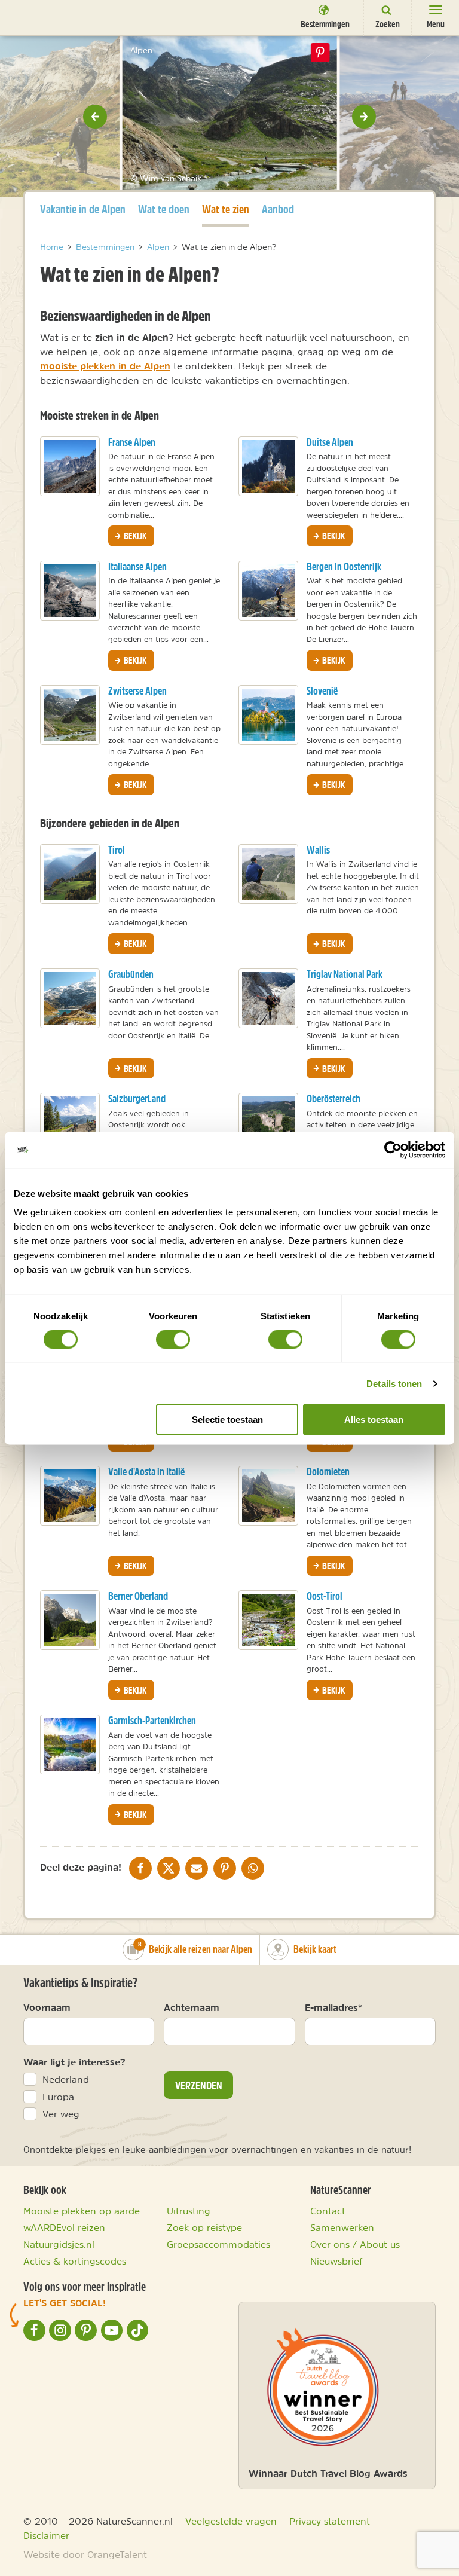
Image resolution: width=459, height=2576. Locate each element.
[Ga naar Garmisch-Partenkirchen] (70, 1744)
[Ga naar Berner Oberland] (70, 1620)
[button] (95, 117)
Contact (328, 2211)
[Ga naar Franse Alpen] (70, 466)
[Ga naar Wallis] (268, 874)
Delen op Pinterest (320, 53)
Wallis (318, 850)
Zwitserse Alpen (137, 691)
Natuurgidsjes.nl (59, 2244)
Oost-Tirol (325, 1596)
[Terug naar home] (31, 17)
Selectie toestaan (227, 1420)
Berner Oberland (138, 1596)
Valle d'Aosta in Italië (146, 1472)
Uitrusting (189, 2211)
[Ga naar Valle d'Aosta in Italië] (70, 1496)
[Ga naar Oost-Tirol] (268, 1620)
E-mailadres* (333, 2007)
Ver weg (61, 2114)
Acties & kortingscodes (75, 2261)
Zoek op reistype (204, 2227)
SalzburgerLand (137, 1098)
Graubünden (131, 974)
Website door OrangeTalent (85, 2554)
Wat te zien (226, 209)
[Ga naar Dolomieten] (268, 1496)
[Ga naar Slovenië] (268, 715)
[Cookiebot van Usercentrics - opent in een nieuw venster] (393, 1150)
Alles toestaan (374, 1420)
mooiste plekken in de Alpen (105, 366)
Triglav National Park (345, 974)
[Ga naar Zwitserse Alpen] (70, 715)
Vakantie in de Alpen (83, 209)
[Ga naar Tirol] (70, 874)
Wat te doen (164, 209)
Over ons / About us (355, 2244)
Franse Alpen (132, 442)
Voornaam (47, 2007)
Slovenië (322, 691)
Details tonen (394, 1383)
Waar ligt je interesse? (74, 2062)
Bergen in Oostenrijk (344, 566)
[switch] (173, 1339)
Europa (58, 2097)
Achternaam (192, 2007)
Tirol (117, 850)
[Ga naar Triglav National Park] (268, 998)
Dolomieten (328, 1472)
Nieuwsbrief (336, 2261)
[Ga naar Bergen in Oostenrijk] (268, 591)
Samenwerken (342, 2227)
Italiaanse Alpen (137, 566)
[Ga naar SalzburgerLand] (70, 1123)
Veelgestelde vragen (231, 2521)
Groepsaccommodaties (218, 2244)
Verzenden (199, 2085)
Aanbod (278, 209)
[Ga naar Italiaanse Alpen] (70, 591)
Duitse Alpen (330, 442)
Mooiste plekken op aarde (82, 2211)
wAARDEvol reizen (64, 2227)
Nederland (66, 2079)
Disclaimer (46, 2535)
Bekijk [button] (134, 536)
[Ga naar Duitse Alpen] (268, 466)
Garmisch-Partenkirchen (152, 1720)
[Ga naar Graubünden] (70, 998)
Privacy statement (330, 2521)
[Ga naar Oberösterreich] (268, 1123)
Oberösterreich (333, 1098)
